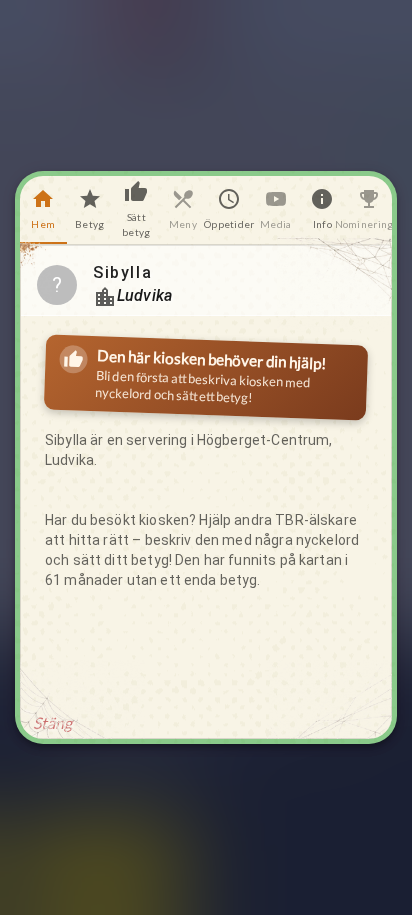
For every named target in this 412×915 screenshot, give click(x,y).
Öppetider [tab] (229, 224)
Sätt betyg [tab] (136, 224)
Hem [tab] (43, 224)
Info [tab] (322, 224)
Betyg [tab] (89, 224)
